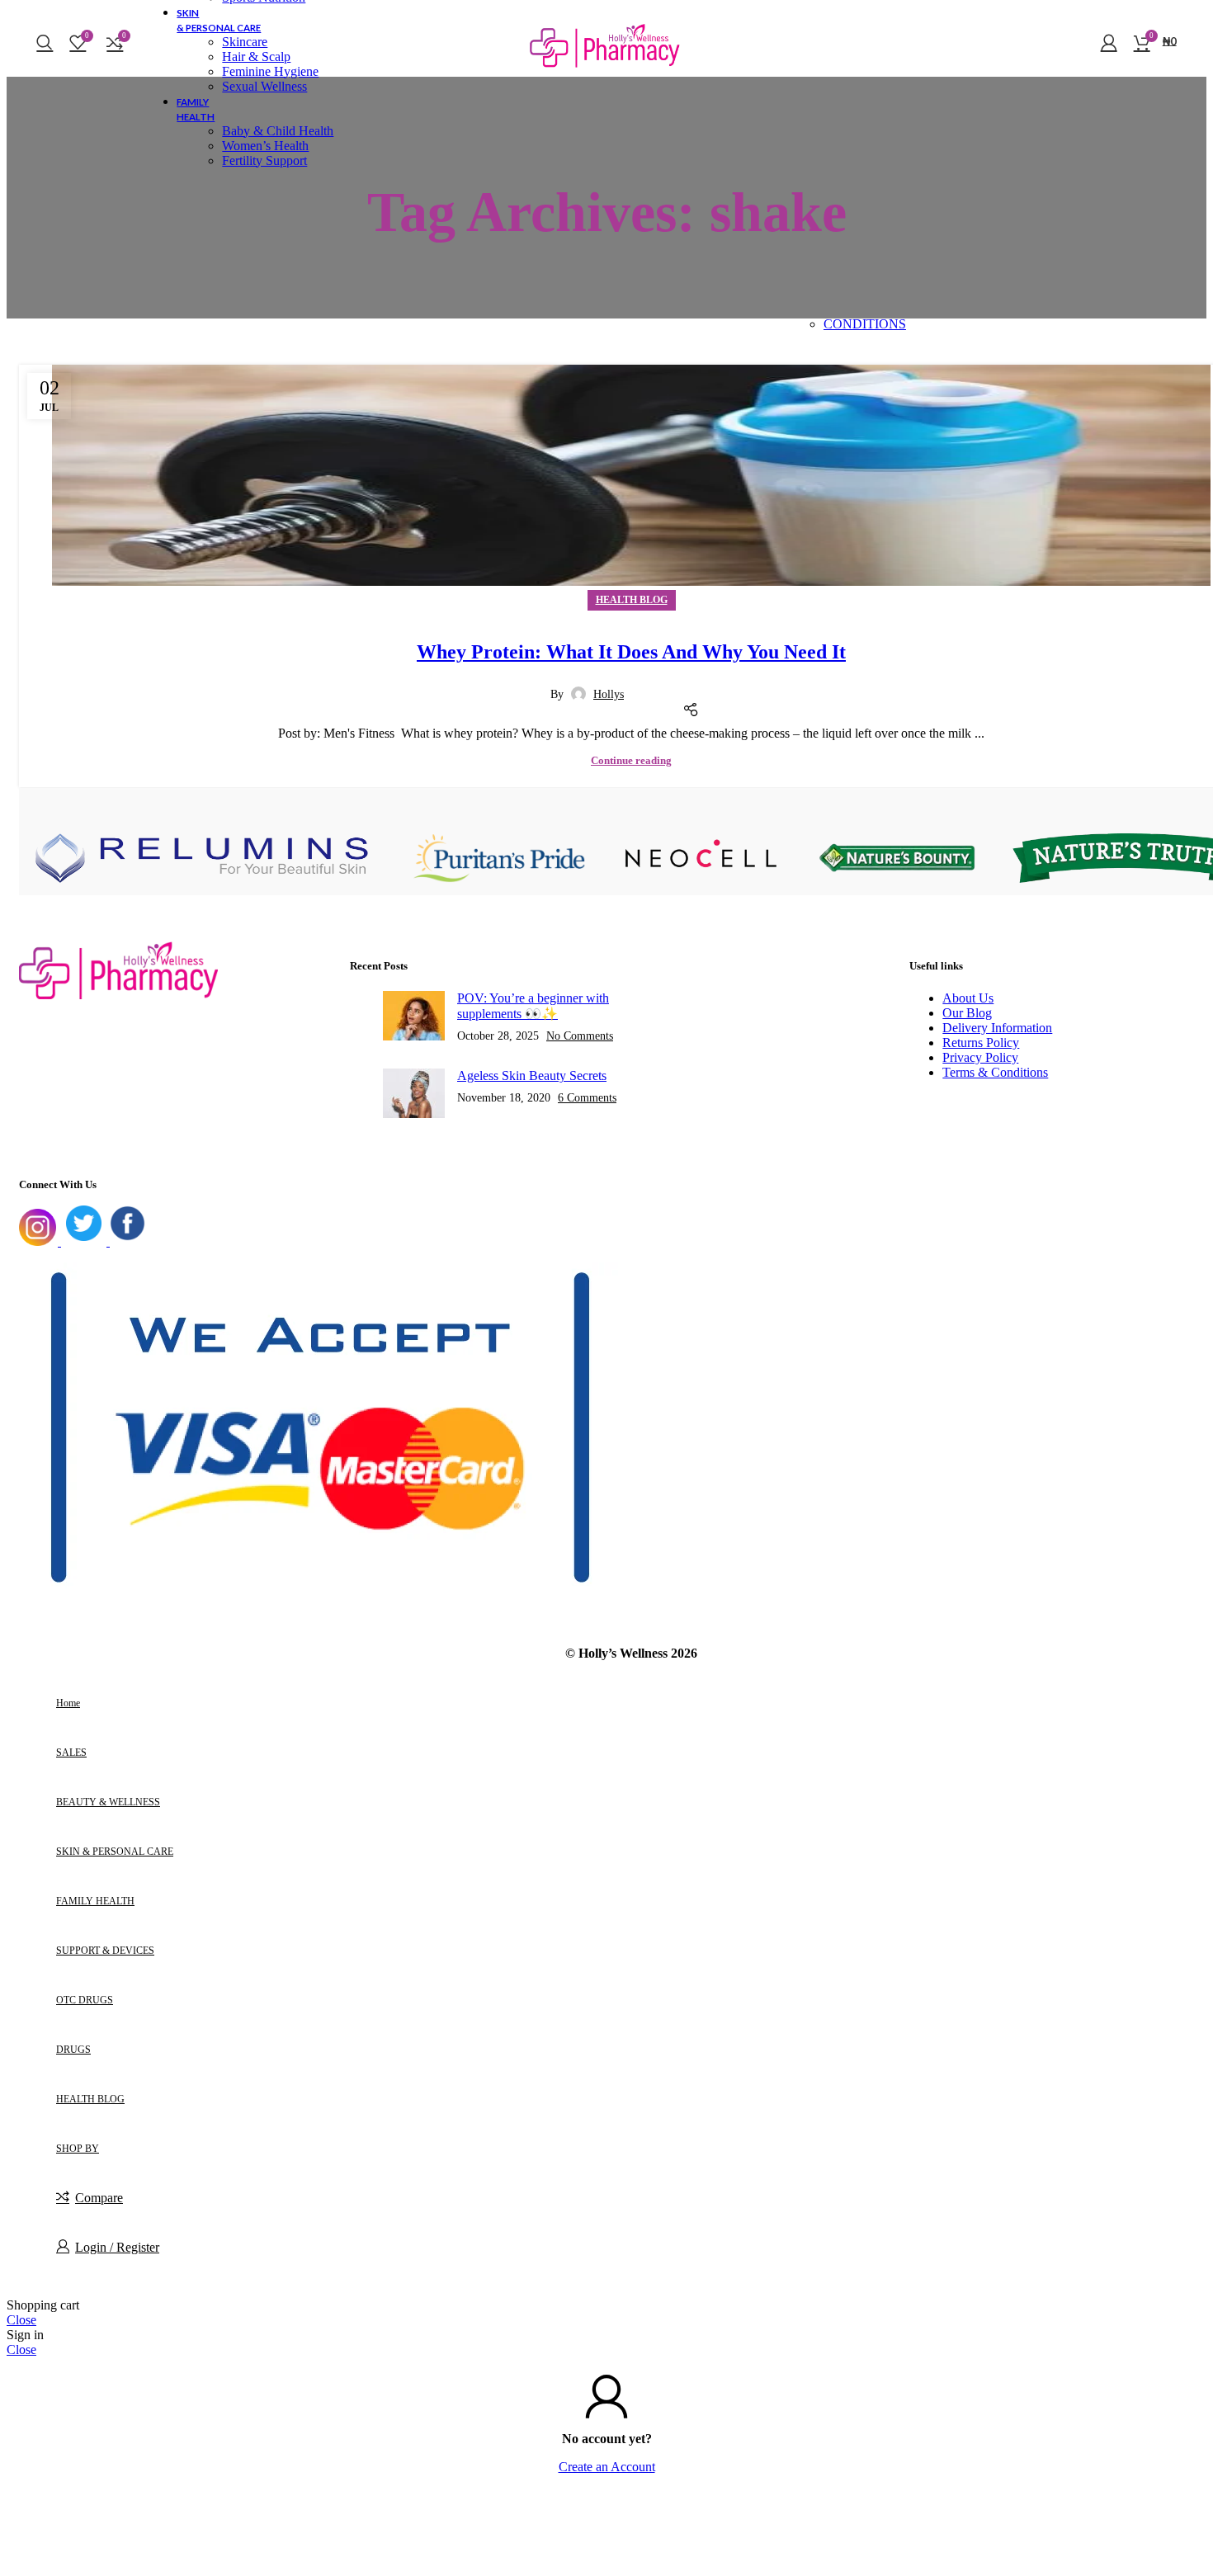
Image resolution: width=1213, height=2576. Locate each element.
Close (21, 2320)
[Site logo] (606, 80)
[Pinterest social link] (689, 686)
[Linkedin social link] (710, 686)
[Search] (45, 42)
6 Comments (587, 1097)
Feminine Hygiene (270, 71)
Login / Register (117, 2247)
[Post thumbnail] (414, 1017)
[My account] (1109, 42)
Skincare (245, 42)
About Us (968, 998)
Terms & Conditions (995, 1072)
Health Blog (632, 600)
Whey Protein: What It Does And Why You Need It (631, 652)
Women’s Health (265, 146)
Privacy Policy (980, 1057)
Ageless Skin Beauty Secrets (532, 1076)
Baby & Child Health (278, 131)
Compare (99, 2198)
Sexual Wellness (264, 86)
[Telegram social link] (730, 686)
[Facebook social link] (648, 686)
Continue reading (631, 760)
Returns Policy (981, 1043)
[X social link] (668, 686)
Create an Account (607, 2467)
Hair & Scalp (256, 57)
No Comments (580, 1036)
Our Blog (967, 1013)
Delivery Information (997, 1028)
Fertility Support (264, 160)
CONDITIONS (865, 324)
